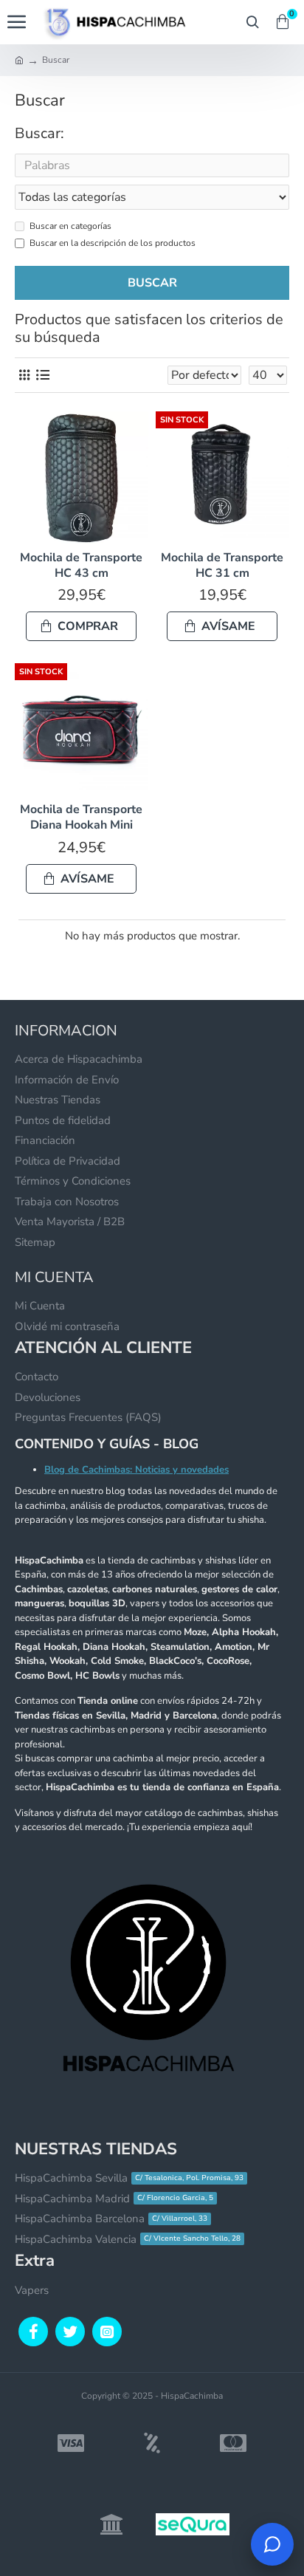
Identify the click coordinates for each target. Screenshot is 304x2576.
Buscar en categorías (70, 226)
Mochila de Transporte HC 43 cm (81, 566)
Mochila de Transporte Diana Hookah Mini (81, 818)
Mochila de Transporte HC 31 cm (222, 566)
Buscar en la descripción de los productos (113, 243)
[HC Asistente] (272, 2544)
